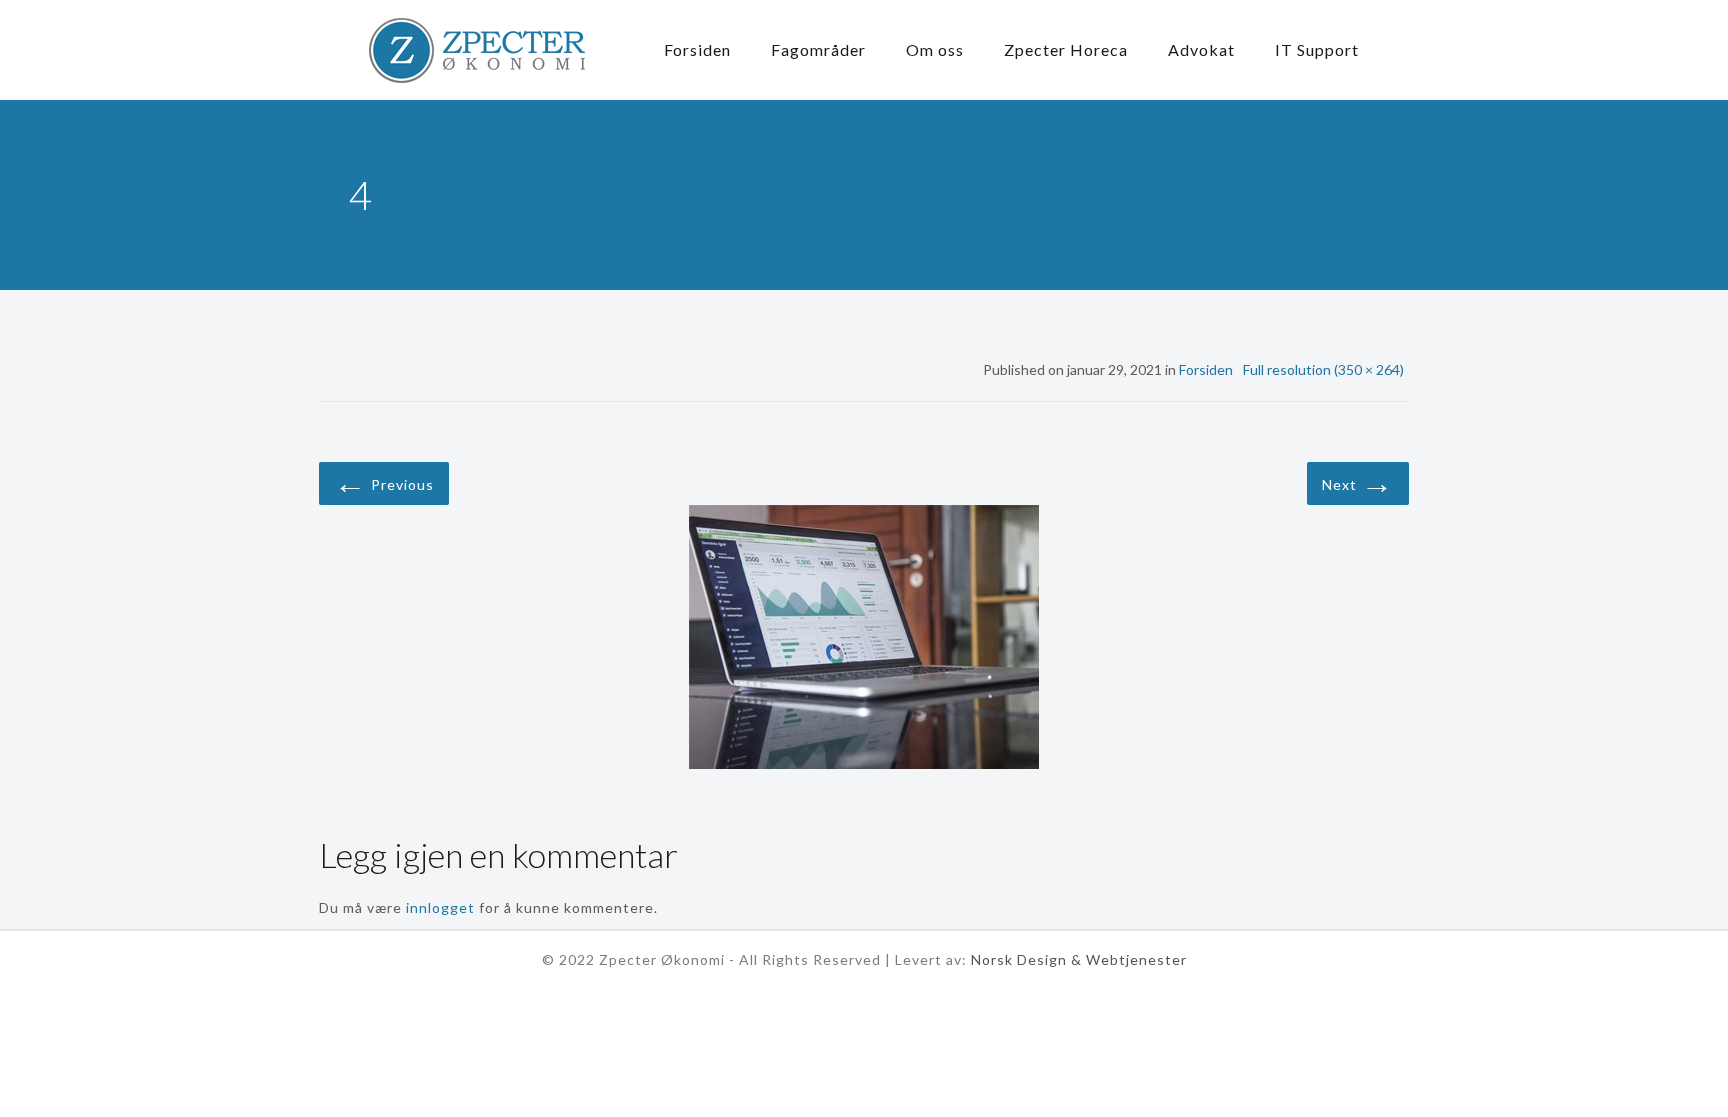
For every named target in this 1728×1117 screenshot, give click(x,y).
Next (1358, 481)
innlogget (440, 907)
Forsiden (1206, 369)
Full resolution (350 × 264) (1323, 369)
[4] (864, 640)
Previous (384, 481)
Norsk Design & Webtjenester (1079, 959)
